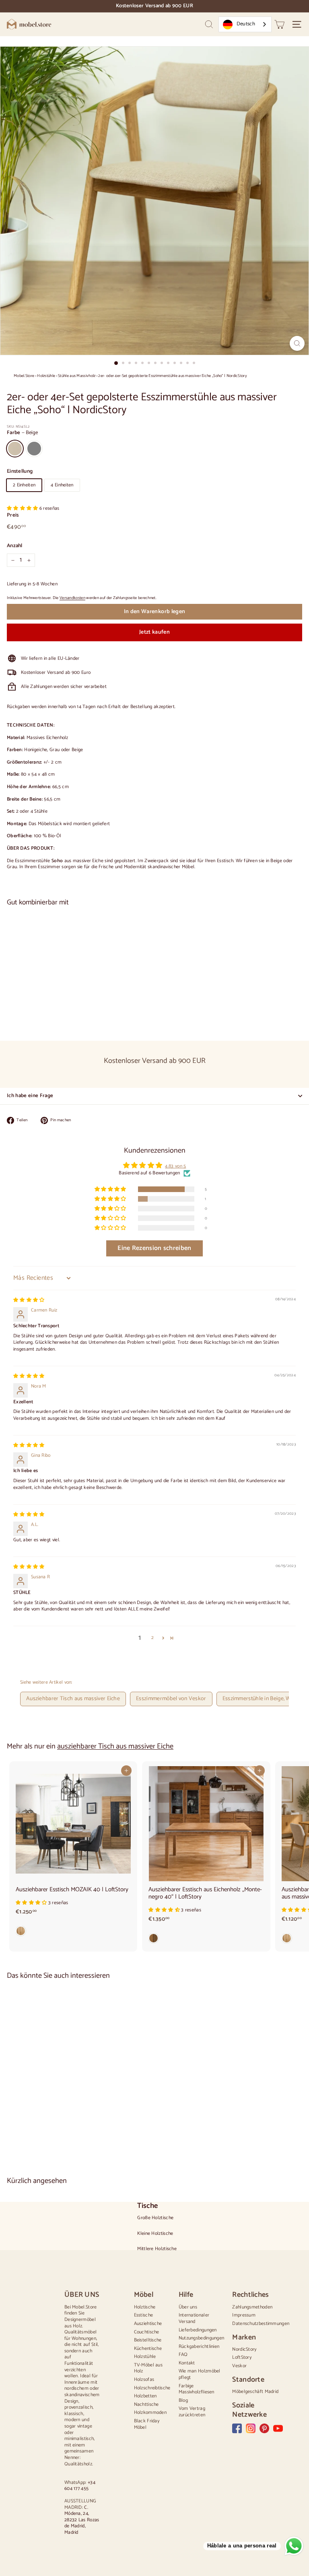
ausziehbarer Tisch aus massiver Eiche (115, 1746)
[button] (23, 508)
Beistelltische (148, 2340)
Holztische (145, 2307)
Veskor (239, 2366)
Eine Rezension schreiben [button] (154, 1248)
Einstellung (20, 472)
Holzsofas (144, 2379)
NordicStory (244, 2349)
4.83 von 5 (175, 1166)
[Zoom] (297, 343)
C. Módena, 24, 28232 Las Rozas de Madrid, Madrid (82, 2520)
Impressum (244, 2315)
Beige (15, 449)
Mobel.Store (24, 376)
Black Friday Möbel (147, 2424)
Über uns (188, 2307)
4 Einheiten (62, 485)
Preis (13, 516)
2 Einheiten (24, 485)
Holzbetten (145, 2396)
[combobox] (245, 24)
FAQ (183, 2355)
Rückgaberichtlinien (199, 2346)
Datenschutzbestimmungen (261, 2324)
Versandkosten (72, 598)
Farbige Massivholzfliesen (197, 2389)
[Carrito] (279, 24)
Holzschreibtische (152, 2388)
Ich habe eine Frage (30, 1096)
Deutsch (246, 24)
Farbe (22, 433)
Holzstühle (46, 376)
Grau (34, 449)
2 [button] (152, 1638)
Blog (183, 2400)
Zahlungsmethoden (252, 2307)
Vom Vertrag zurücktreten (192, 2412)
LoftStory (242, 2357)
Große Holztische (155, 2218)
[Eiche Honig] (73, 1933)
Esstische (144, 2315)
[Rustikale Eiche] (206, 1940)
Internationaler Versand (194, 2318)
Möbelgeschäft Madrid (255, 2392)
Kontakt (187, 2363)
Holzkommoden (150, 2412)
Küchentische (148, 2348)
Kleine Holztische (155, 2234)
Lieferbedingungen (198, 2330)
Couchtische (147, 2332)
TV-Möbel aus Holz (148, 2368)
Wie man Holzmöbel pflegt (200, 2374)
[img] (29, 1300)
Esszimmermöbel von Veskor (171, 1699)
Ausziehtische (148, 2324)
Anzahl (15, 546)
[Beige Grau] (154, 1007)
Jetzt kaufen (154, 632)
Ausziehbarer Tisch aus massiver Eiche (73, 1699)
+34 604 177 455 (80, 2486)
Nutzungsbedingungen (202, 2338)
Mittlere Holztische (157, 2249)
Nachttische (146, 2404)
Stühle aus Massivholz (77, 376)
